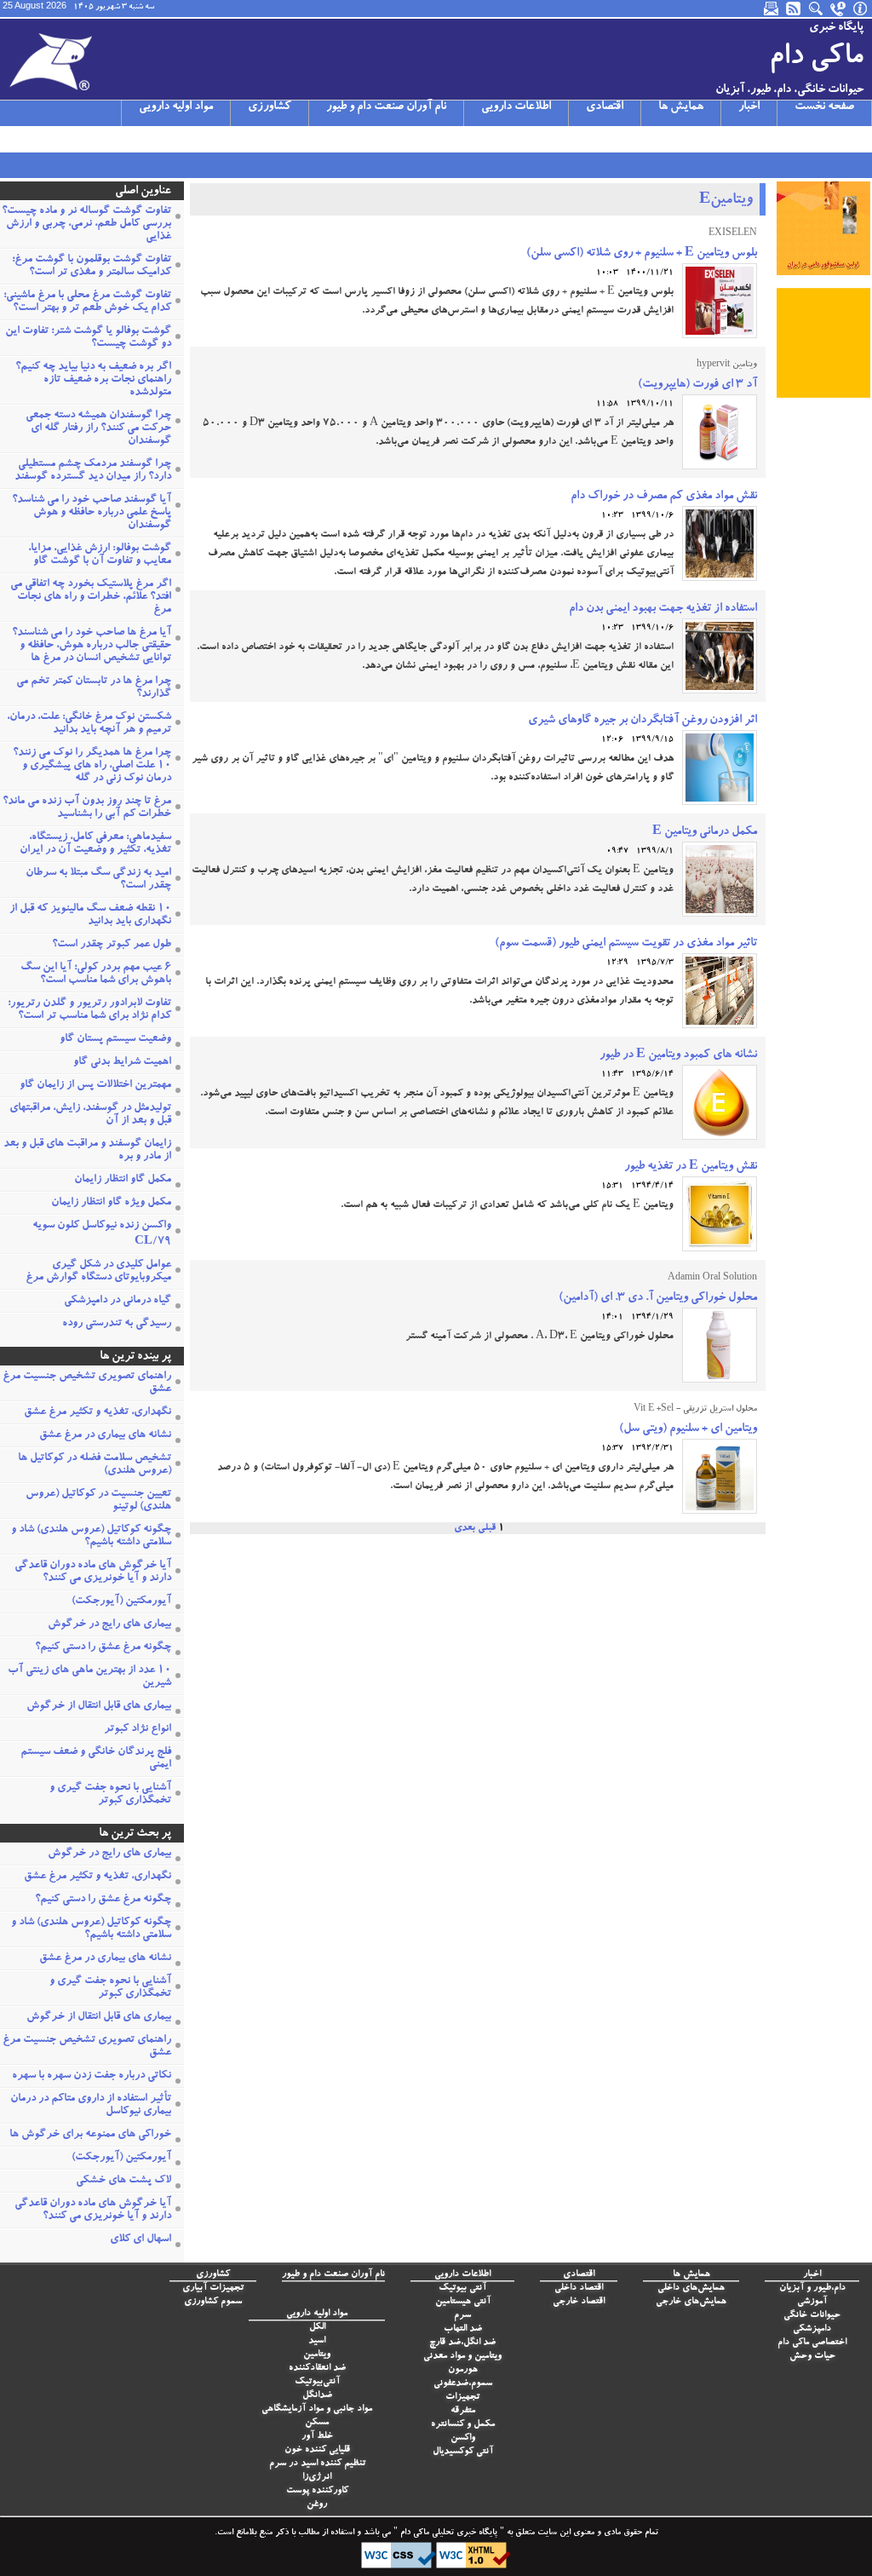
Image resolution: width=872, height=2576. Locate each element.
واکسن (463, 2438)
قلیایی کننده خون (317, 2450)
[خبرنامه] (772, 9)
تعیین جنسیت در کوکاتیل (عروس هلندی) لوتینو (98, 1501)
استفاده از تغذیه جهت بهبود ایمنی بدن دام (663, 609)
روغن (317, 2505)
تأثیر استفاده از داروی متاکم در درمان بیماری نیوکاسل (91, 2106)
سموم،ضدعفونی (463, 2384)
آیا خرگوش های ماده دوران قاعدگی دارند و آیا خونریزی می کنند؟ (93, 1573)
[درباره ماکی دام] (861, 9)
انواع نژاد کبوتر (138, 1730)
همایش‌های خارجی (691, 2302)
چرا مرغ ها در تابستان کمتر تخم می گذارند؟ (94, 688)
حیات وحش (812, 2357)
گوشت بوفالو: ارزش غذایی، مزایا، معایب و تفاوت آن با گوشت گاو (100, 555)
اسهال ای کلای (141, 2240)
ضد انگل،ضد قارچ (462, 2343)
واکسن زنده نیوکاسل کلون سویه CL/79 (102, 1234)
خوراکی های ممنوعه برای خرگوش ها (90, 2135)
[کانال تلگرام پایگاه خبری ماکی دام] (77, 139)
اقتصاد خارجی (579, 2302)
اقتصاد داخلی (579, 2288)
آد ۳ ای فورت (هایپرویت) (697, 385)
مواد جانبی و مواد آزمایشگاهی (317, 2409)
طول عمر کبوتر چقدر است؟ (112, 945)
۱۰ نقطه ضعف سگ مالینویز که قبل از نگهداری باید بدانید (90, 916)
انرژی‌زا (317, 2478)
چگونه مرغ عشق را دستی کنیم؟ (103, 1648)
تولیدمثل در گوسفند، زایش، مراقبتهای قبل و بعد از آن (90, 1115)
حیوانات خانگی (812, 2316)
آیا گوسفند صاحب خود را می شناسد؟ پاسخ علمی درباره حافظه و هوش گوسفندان (92, 513)
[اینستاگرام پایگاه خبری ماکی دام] (55, 139)
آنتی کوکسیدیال (463, 2452)
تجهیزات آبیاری (213, 2288)
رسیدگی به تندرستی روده (117, 1324)
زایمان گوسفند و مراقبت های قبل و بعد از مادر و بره (87, 1151)
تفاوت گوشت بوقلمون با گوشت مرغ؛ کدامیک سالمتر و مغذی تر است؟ (92, 267)
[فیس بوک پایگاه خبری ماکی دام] (100, 139)
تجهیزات (462, 2398)
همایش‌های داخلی (691, 2288)
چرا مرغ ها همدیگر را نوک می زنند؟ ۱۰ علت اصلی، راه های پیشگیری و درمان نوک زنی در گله (92, 766)
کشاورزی (270, 107)
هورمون (463, 2370)
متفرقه (463, 2411)
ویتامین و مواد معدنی (462, 2357)
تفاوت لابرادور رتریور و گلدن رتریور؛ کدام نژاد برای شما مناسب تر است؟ (89, 1010)
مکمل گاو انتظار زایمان (123, 1180)
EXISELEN (733, 234)
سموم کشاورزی (213, 2302)
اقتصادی (605, 107)
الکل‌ (317, 2328)
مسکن (317, 2423)
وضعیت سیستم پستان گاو (115, 1040)
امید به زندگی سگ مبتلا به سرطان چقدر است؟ (98, 880)
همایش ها (681, 107)
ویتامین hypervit (727, 365)
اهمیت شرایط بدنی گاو (122, 1063)
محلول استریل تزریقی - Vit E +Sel (695, 1410)
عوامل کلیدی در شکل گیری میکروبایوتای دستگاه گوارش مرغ (98, 1272)
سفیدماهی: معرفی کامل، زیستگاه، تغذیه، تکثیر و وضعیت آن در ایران (95, 844)
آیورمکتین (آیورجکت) (121, 1602)
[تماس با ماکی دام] (839, 9)
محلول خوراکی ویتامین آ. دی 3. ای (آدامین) (658, 1298)
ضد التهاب (463, 2329)
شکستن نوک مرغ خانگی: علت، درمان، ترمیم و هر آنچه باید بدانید (89, 724)
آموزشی (812, 2302)
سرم (462, 2316)
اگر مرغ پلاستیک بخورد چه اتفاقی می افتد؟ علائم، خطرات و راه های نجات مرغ (91, 598)
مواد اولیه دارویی (176, 107)
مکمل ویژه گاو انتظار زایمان (111, 1203)
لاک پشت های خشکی (123, 2181)
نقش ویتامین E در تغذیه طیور (691, 1167)
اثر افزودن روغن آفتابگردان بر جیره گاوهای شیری (643, 721)
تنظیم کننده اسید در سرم (317, 2464)
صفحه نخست (824, 107)
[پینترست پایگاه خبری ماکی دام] (144, 139)
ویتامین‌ (317, 2355)
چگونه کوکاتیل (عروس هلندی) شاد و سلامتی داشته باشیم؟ (91, 1537)
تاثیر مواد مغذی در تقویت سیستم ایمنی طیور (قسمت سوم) (626, 944)
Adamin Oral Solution (712, 1279)
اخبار (749, 107)
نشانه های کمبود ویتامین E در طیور (678, 1055)
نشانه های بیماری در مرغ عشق (105, 1436)
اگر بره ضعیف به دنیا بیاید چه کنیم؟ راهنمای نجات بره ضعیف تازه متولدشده (93, 380)
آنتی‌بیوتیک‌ (317, 2382)
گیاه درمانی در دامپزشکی (118, 1301)
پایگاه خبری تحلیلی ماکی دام (447, 2533)
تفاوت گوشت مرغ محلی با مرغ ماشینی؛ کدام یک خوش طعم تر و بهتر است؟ (87, 302)
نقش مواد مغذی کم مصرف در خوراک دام (664, 497)
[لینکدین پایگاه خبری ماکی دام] (122, 139)
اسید (317, 2341)
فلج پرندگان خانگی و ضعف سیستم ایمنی (96, 1759)
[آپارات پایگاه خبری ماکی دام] (11, 139)
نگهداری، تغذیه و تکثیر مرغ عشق (98, 1413)
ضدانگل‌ (317, 2396)
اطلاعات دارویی (516, 107)
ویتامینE (726, 201)
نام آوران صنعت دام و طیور (386, 107)
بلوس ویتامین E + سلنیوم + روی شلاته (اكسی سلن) (642, 254)
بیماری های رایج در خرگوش (109, 1625)
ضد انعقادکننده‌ (317, 2369)
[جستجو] (817, 9)
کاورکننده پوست (317, 2491)
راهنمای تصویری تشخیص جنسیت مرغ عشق (87, 1383)
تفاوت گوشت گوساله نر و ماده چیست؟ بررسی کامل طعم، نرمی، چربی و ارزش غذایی (86, 224)
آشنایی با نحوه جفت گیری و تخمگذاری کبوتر (110, 1795)
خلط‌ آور (317, 2437)
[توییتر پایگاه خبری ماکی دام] (33, 139)
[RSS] (795, 9)
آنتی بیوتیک (462, 2288)
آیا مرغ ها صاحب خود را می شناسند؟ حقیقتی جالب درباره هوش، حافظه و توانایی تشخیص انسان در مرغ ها (92, 646)
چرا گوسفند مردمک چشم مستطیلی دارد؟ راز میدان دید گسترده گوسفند (93, 471)
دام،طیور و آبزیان (812, 2288)
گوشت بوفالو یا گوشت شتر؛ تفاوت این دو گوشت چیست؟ (88, 338)
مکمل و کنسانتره (463, 2425)
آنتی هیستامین (463, 2302)
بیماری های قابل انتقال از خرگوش (99, 1707)
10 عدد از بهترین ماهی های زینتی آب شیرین (89, 1677)
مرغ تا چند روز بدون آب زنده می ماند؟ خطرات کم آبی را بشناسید (87, 808)
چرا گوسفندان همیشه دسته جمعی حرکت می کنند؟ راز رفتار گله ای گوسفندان (98, 429)
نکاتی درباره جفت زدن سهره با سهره (92, 2076)
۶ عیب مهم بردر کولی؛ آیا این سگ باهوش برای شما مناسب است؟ (96, 975)
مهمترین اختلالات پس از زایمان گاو (95, 1086)
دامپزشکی (812, 2329)
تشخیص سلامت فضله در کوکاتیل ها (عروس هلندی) (95, 1465)
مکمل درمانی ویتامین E (705, 832)
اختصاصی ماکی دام (812, 2343)
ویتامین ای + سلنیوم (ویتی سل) (688, 1429)
